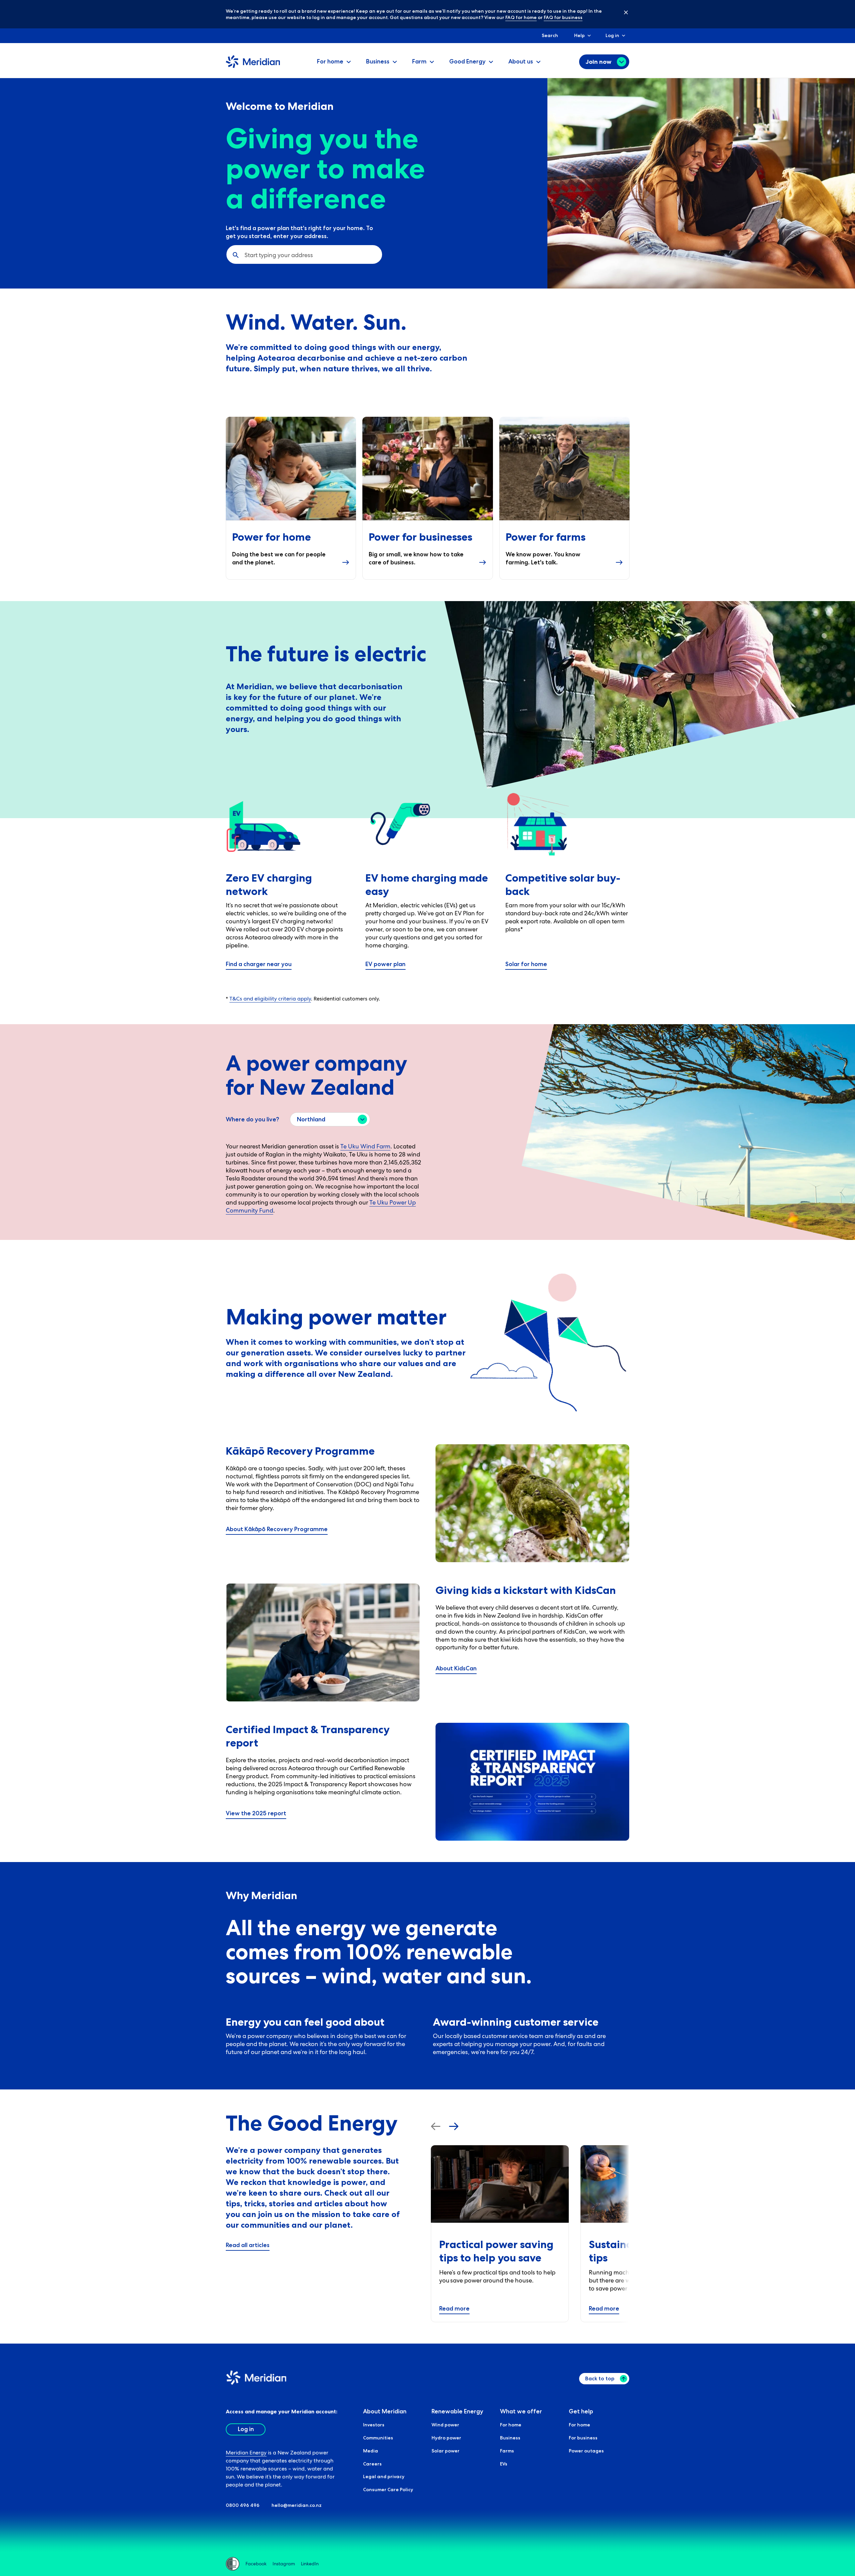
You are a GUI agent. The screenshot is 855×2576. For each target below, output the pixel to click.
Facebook (256, 2564)
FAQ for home (521, 17)
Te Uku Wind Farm (365, 1146)
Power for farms (546, 537)
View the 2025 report (256, 1813)
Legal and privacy (384, 2476)
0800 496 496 (243, 2505)
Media (371, 2451)
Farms (507, 2451)
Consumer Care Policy (388, 2490)
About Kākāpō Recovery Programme (277, 1529)
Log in (612, 35)
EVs (504, 2464)
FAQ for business (563, 17)
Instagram (284, 2564)
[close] (621, 12)
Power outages (586, 2451)
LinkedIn (310, 2564)
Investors (374, 2425)
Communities (378, 2438)
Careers (372, 2464)
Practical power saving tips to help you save (496, 2251)
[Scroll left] (436, 2126)
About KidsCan (456, 1668)
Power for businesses (420, 537)
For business (583, 2438)
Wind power (445, 2425)
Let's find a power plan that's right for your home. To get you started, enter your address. (299, 232)
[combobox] (245, 255)
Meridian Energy (246, 2453)
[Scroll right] (454, 2126)
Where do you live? (252, 1119)
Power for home (272, 537)
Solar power (446, 2451)
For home (511, 2425)
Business (510, 2438)
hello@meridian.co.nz (297, 2505)
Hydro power (446, 2438)
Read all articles (248, 2245)
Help (579, 35)
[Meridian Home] (253, 66)
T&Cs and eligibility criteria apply (270, 999)
